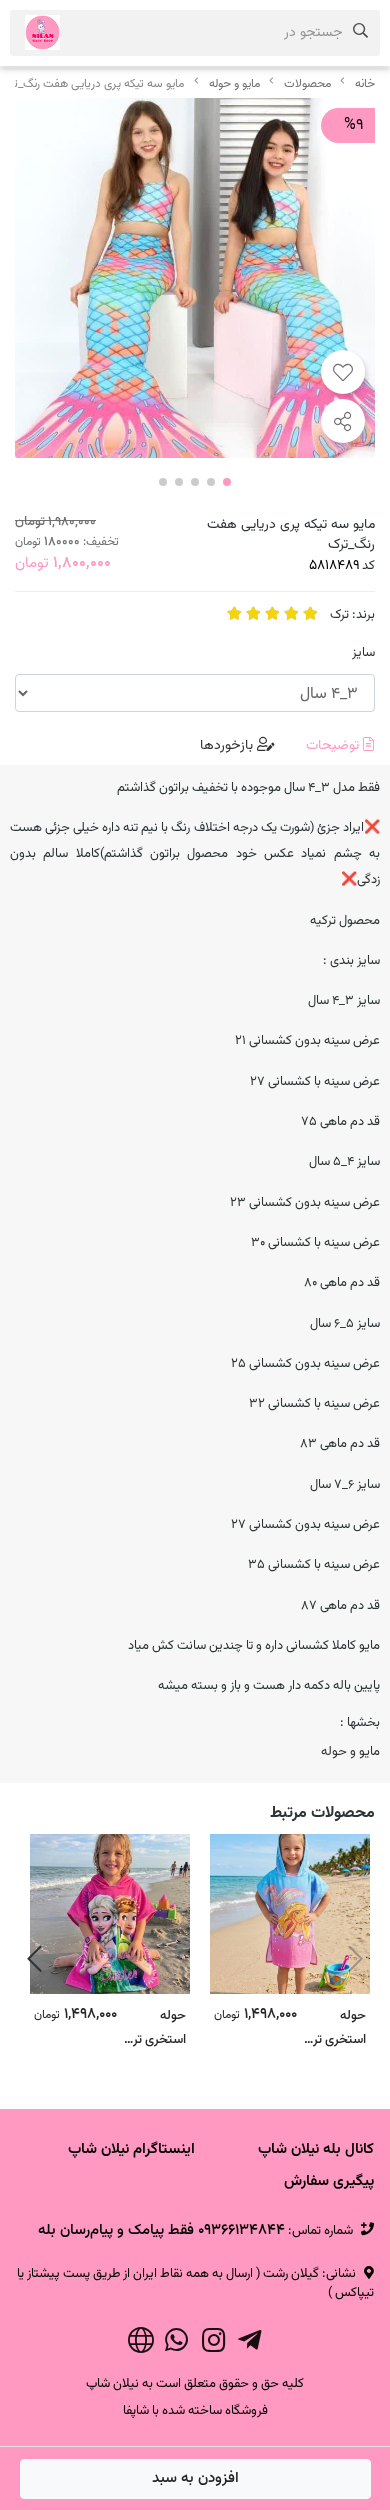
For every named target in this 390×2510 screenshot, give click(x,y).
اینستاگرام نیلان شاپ (131, 2149)
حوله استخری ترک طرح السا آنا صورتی (154, 2027)
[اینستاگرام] (213, 2344)
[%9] (195, 278)
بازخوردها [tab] (228, 746)
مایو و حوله (234, 84)
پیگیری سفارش (329, 2181)
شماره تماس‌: (195, 2231)
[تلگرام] (249, 2344)
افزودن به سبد (195, 2478)
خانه (365, 84)
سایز (363, 653)
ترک (339, 615)
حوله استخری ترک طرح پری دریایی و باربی (334, 2027)
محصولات (307, 84)
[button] (355, 1959)
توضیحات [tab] (334, 746)
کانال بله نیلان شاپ (316, 2149)
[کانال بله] (140, 2344)
